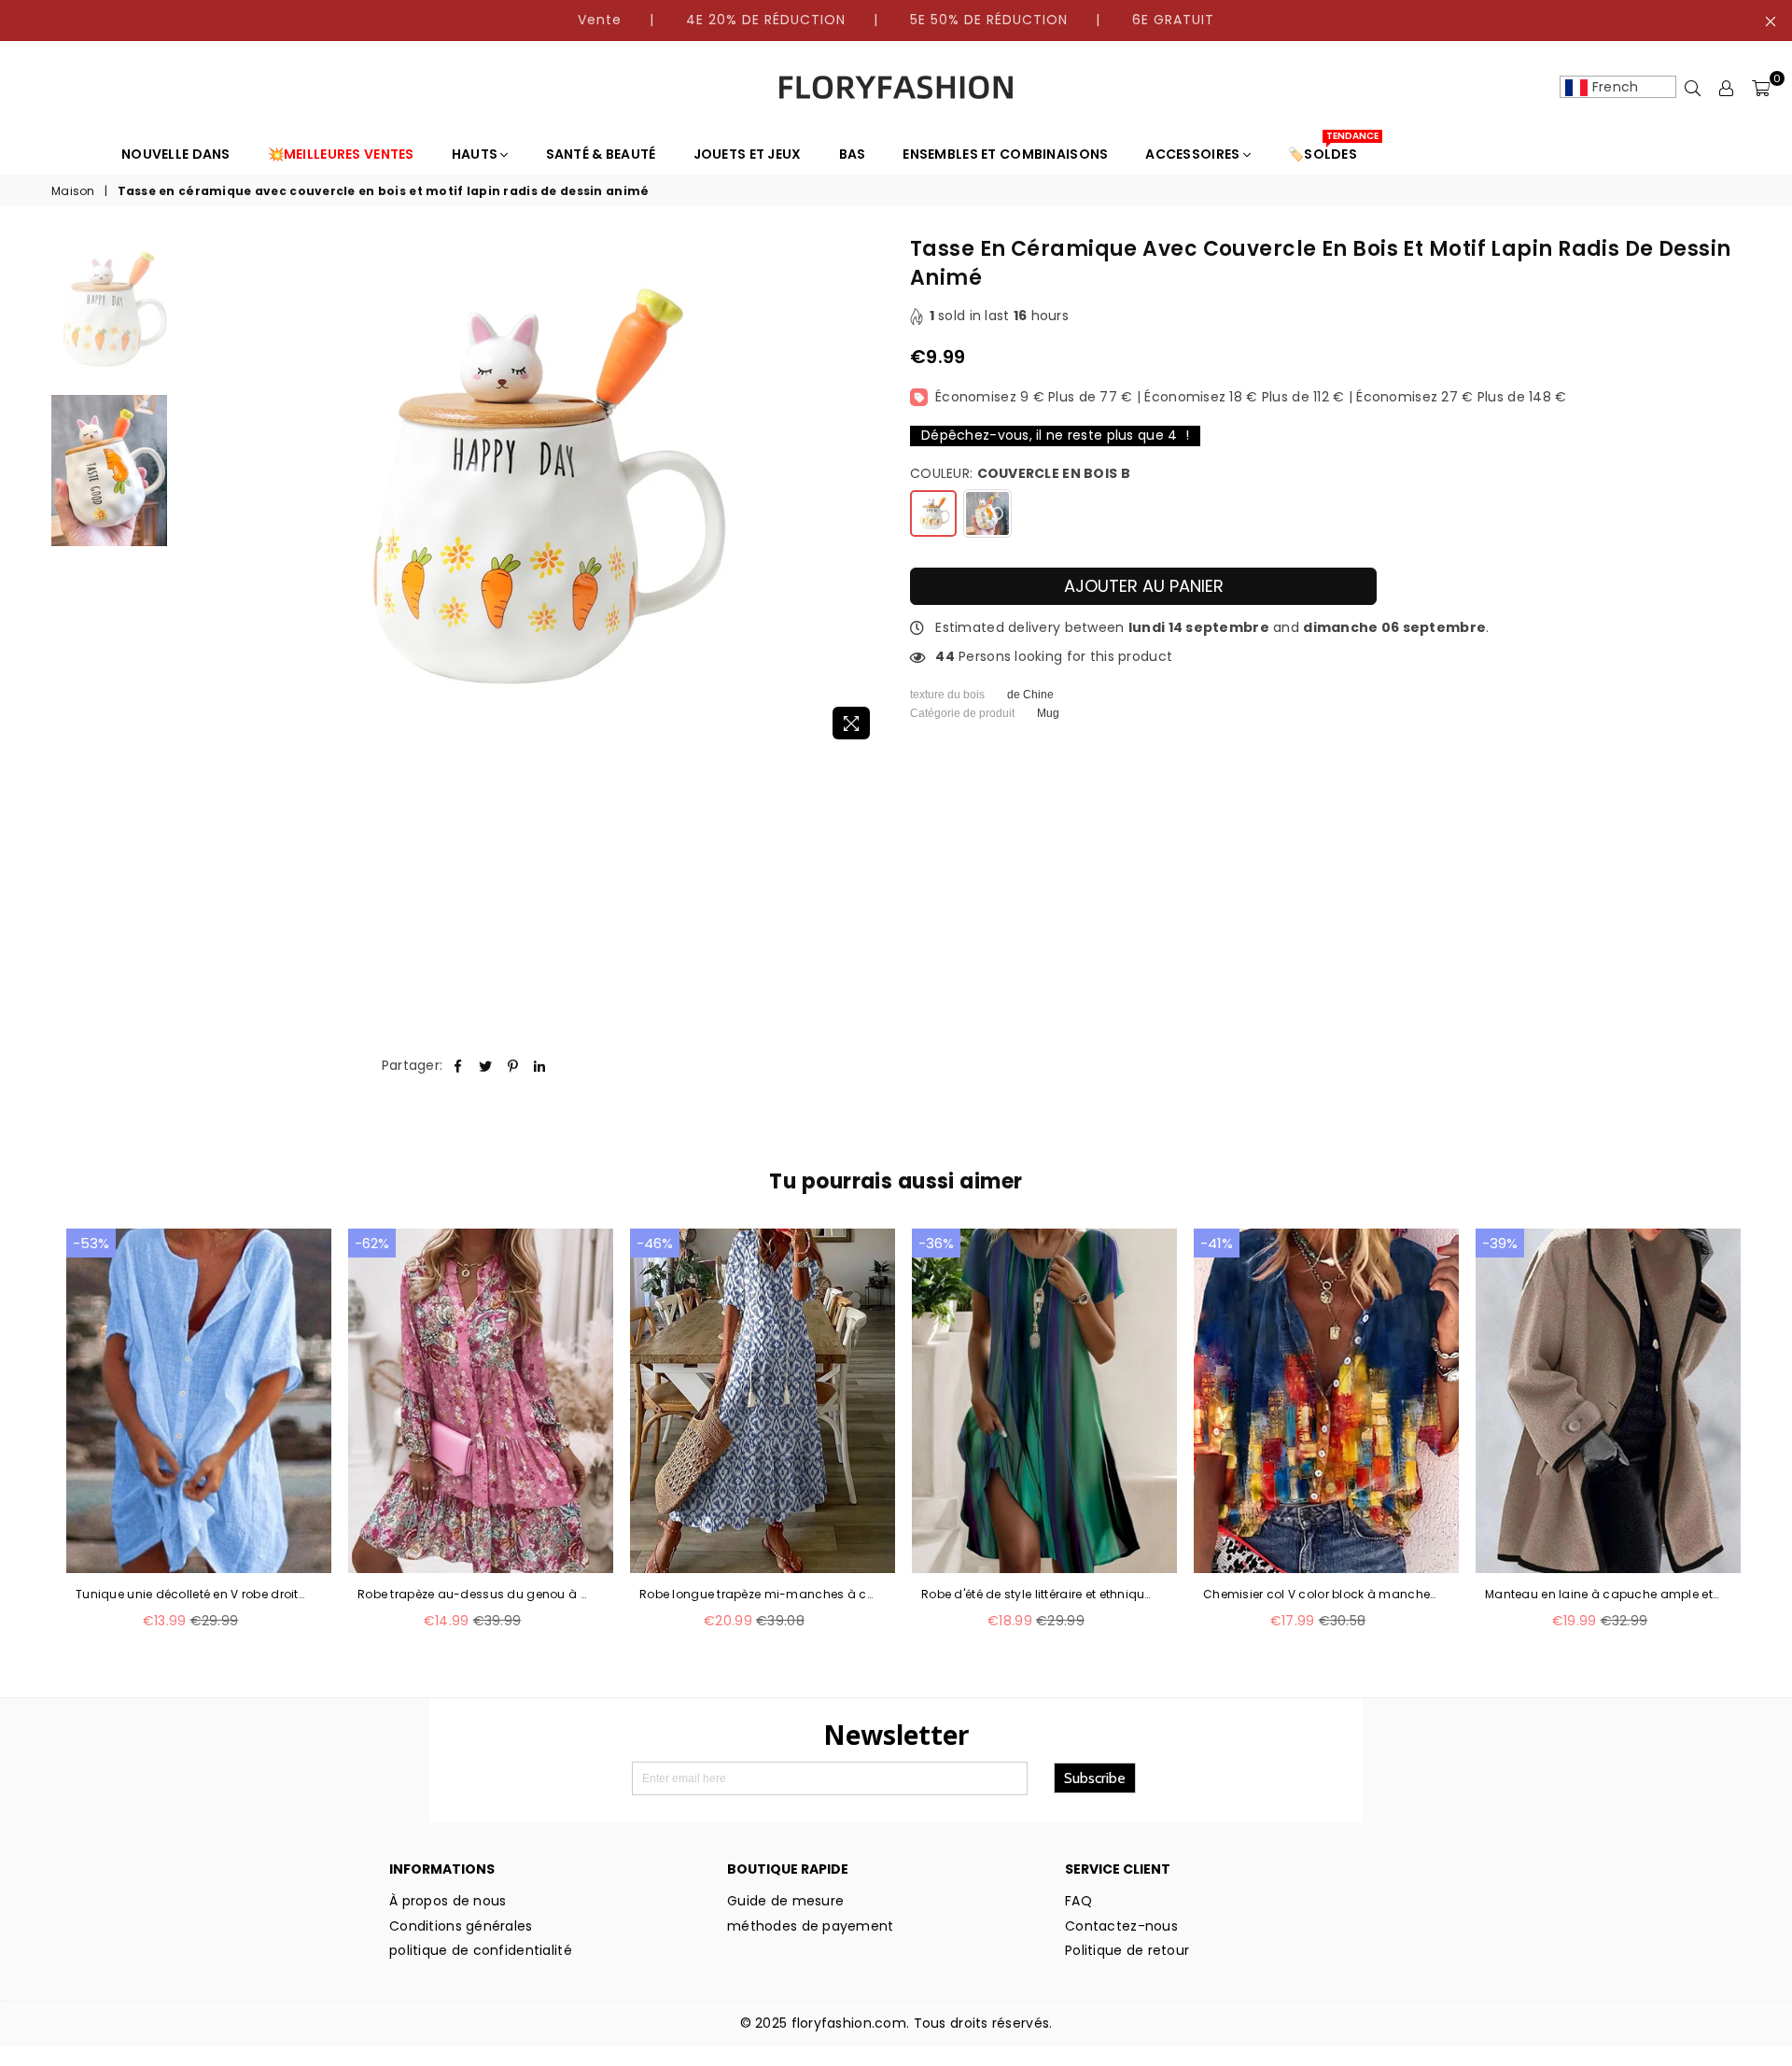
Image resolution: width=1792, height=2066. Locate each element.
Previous (193, 492)
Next (866, 492)
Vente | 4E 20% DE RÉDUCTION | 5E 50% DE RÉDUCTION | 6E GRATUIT (896, 20)
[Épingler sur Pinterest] (513, 1066)
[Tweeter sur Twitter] (486, 1066)
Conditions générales (461, 1926)
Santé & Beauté (601, 154)
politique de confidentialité (481, 1950)
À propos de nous (448, 1901)
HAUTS (476, 154)
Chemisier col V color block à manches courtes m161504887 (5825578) (1320, 1595)
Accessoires (1194, 154)
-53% (91, 1243)
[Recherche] (1693, 88)
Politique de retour (1127, 1950)
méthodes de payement (811, 1926)
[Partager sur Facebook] (458, 1066)
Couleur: (1020, 474)
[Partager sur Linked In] (540, 1066)
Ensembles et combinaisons (1005, 154)
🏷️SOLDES (1330, 149)
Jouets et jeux (748, 154)
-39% (1500, 1243)
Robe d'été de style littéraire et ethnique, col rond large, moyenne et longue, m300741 (1038, 1595)
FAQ (1078, 1901)
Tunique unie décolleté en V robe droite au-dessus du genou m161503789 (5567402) (192, 1595)
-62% (372, 1243)
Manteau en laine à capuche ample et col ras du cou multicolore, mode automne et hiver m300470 (1602, 1595)
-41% (1217, 1243)
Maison (73, 191)
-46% (655, 1243)
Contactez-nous (1121, 1926)
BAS (853, 154)
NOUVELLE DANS (176, 154)
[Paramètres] (1727, 88)
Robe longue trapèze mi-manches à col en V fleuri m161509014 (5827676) (756, 1595)
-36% (936, 1243)
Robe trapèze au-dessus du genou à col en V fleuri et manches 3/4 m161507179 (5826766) (474, 1595)
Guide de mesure (785, 1901)
